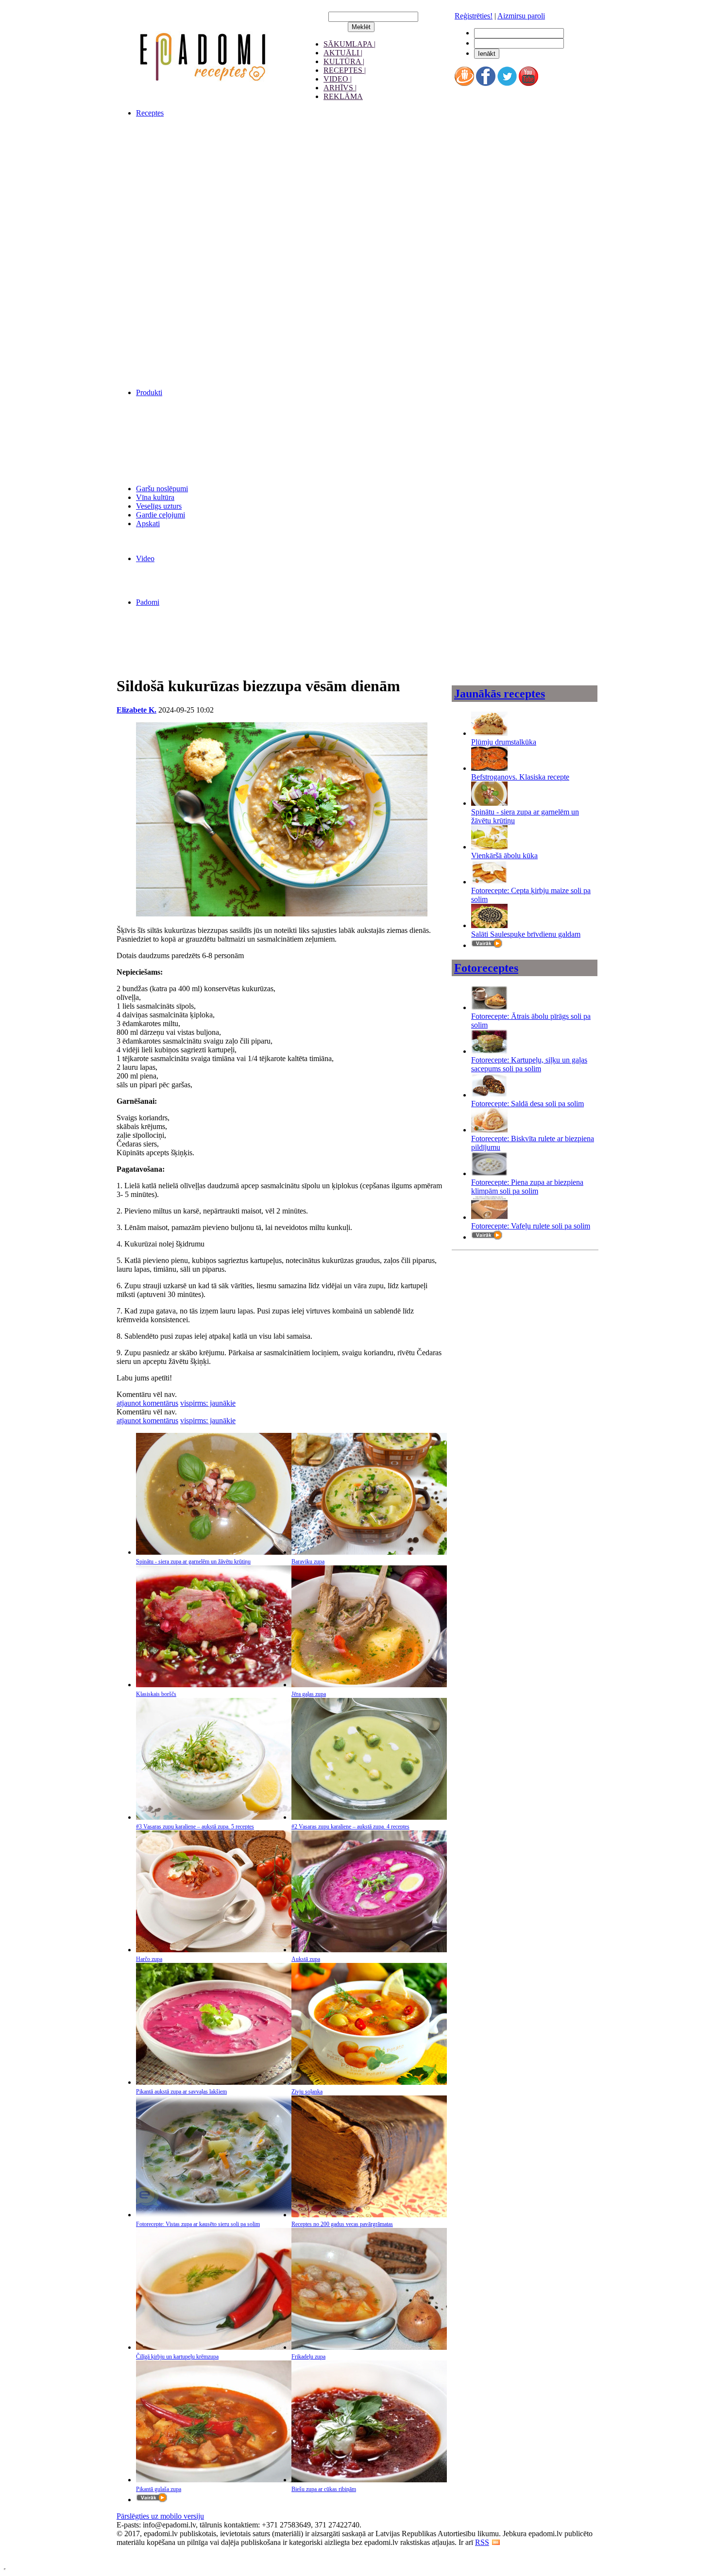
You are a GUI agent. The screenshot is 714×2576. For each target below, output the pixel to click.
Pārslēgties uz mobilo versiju (160, 2516)
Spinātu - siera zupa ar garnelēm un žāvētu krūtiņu (193, 1562)
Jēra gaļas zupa (309, 1694)
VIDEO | (338, 79)
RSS (482, 2542)
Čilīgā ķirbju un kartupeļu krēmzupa (177, 2357)
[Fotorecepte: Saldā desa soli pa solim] (489, 1095)
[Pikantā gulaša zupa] (214, 2480)
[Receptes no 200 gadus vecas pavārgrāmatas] (369, 2215)
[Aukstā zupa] (369, 1950)
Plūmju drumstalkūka (504, 742)
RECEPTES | (345, 70)
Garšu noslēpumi (162, 489)
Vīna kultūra (155, 497)
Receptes (150, 113)
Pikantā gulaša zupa (159, 2489)
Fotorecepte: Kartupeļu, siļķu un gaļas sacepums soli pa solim (529, 1064)
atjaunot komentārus (147, 1403)
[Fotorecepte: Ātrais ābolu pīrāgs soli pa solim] (489, 1007)
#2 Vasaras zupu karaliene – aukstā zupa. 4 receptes (350, 1827)
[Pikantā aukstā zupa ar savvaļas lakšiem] (214, 2082)
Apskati (148, 524)
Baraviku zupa (308, 1562)
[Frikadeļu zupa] (369, 2347)
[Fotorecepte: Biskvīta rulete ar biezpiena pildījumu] (489, 1130)
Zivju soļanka (307, 2092)
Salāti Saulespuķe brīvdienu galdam (526, 934)
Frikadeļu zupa (308, 2357)
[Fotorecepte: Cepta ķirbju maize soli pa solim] (489, 882)
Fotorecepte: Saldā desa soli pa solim (527, 1104)
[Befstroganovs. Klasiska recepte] (489, 768)
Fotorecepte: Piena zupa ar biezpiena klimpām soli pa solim (527, 1187)
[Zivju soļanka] (369, 2082)
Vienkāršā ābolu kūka (504, 856)
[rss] (496, 2542)
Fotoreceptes (486, 968)
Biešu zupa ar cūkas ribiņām (324, 2489)
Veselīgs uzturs (159, 506)
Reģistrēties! (474, 16)
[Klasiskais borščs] (214, 1685)
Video (145, 558)
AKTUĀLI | (343, 53)
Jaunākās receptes (500, 694)
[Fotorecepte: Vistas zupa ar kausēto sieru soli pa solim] (214, 2215)
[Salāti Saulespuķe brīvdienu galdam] (489, 925)
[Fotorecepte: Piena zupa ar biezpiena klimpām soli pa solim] (489, 1173)
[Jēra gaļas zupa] (369, 1685)
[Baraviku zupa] (369, 1552)
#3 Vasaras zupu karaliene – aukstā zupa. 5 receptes (195, 1827)
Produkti (149, 392)
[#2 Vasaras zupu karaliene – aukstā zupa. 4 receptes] (369, 1817)
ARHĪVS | (340, 88)
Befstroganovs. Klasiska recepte (520, 777)
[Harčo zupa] (214, 1950)
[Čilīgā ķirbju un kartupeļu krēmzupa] (214, 2347)
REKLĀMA (343, 96)
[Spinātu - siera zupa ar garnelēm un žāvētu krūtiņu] (214, 1552)
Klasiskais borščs (156, 1694)
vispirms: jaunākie (208, 1403)
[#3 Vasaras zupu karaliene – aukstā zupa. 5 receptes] (214, 1817)
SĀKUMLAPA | (349, 44)
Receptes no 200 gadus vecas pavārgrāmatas (342, 2224)
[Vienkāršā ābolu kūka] (489, 847)
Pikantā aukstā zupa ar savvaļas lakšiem (181, 2092)
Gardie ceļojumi (161, 515)
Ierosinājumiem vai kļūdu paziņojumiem (178, 2551)
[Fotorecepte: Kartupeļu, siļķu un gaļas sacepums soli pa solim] (489, 1051)
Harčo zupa (149, 1959)
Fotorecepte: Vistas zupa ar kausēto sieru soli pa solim (198, 2224)
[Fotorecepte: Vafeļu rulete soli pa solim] (489, 1217)
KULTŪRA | (344, 61)
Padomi (148, 602)
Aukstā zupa (306, 1959)
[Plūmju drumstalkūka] (489, 733)
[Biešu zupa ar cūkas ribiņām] (369, 2480)
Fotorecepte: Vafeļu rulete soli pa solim (531, 1226)
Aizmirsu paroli (521, 16)
